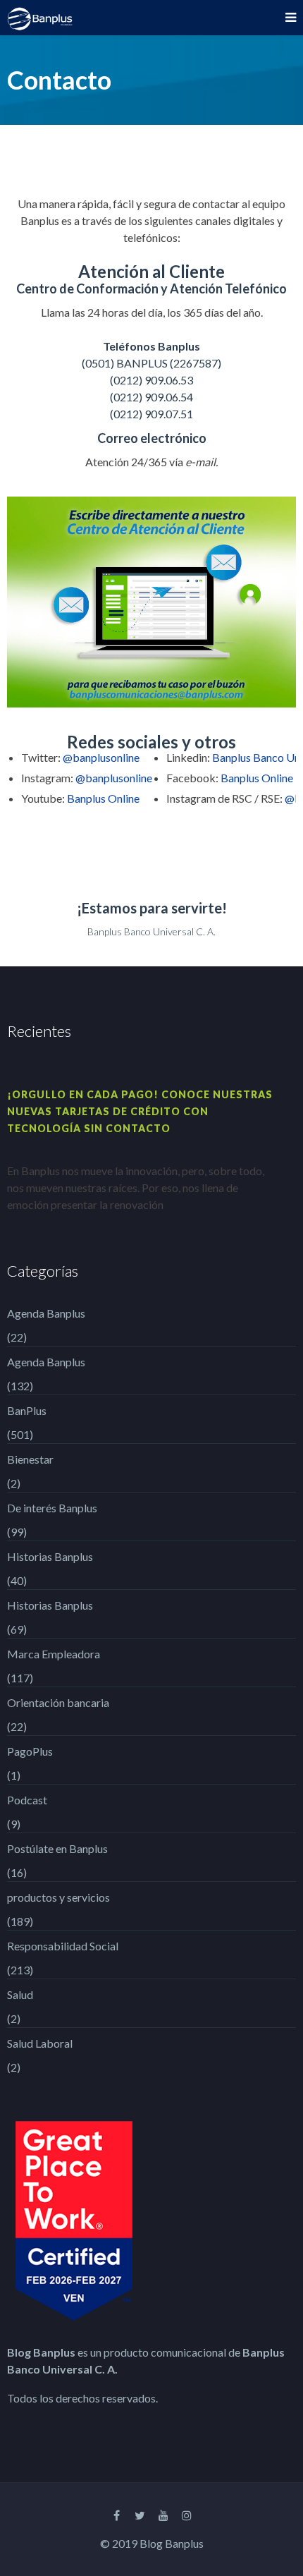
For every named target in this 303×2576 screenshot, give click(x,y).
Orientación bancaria (58, 1702)
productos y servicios (58, 1897)
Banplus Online (103, 798)
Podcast (27, 1800)
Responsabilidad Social (63, 1946)
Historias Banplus (50, 1556)
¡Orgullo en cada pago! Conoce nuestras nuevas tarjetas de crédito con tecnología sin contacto (140, 1111)
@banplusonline (101, 757)
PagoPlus (30, 1751)
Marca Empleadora (54, 1654)
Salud (20, 1994)
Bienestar (30, 1459)
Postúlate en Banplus (57, 1848)
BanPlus (27, 1410)
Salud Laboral (40, 2043)
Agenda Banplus (46, 1313)
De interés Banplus (52, 1508)
